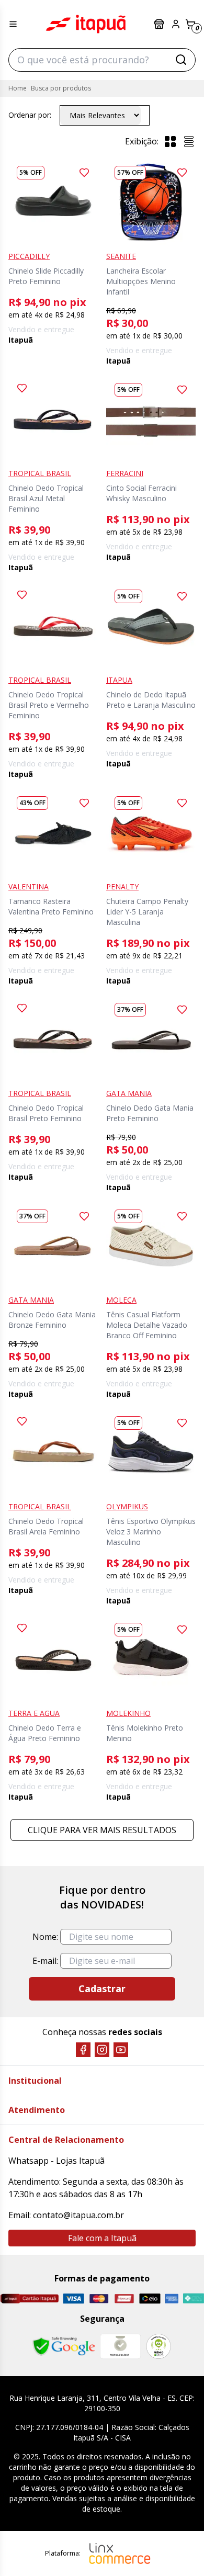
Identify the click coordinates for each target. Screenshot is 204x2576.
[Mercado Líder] (120, 2346)
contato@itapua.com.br (78, 2215)
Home (18, 88)
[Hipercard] (124, 2298)
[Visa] (73, 2298)
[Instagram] (102, 2050)
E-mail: (45, 1961)
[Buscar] (181, 60)
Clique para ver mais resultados (102, 1830)
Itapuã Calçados (86, 24)
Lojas (160, 24)
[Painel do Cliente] (176, 24)
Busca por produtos (61, 88)
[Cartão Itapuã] (29, 2298)
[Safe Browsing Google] (64, 2346)
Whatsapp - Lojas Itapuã (56, 2161)
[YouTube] (121, 2050)
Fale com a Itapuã (102, 2238)
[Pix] (193, 2298)
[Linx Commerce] (120, 2554)
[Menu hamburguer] (13, 24)
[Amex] (172, 2298)
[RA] (158, 2346)
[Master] (99, 2298)
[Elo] (150, 2298)
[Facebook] (83, 2050)
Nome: (45, 1937)
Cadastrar (102, 1989)
